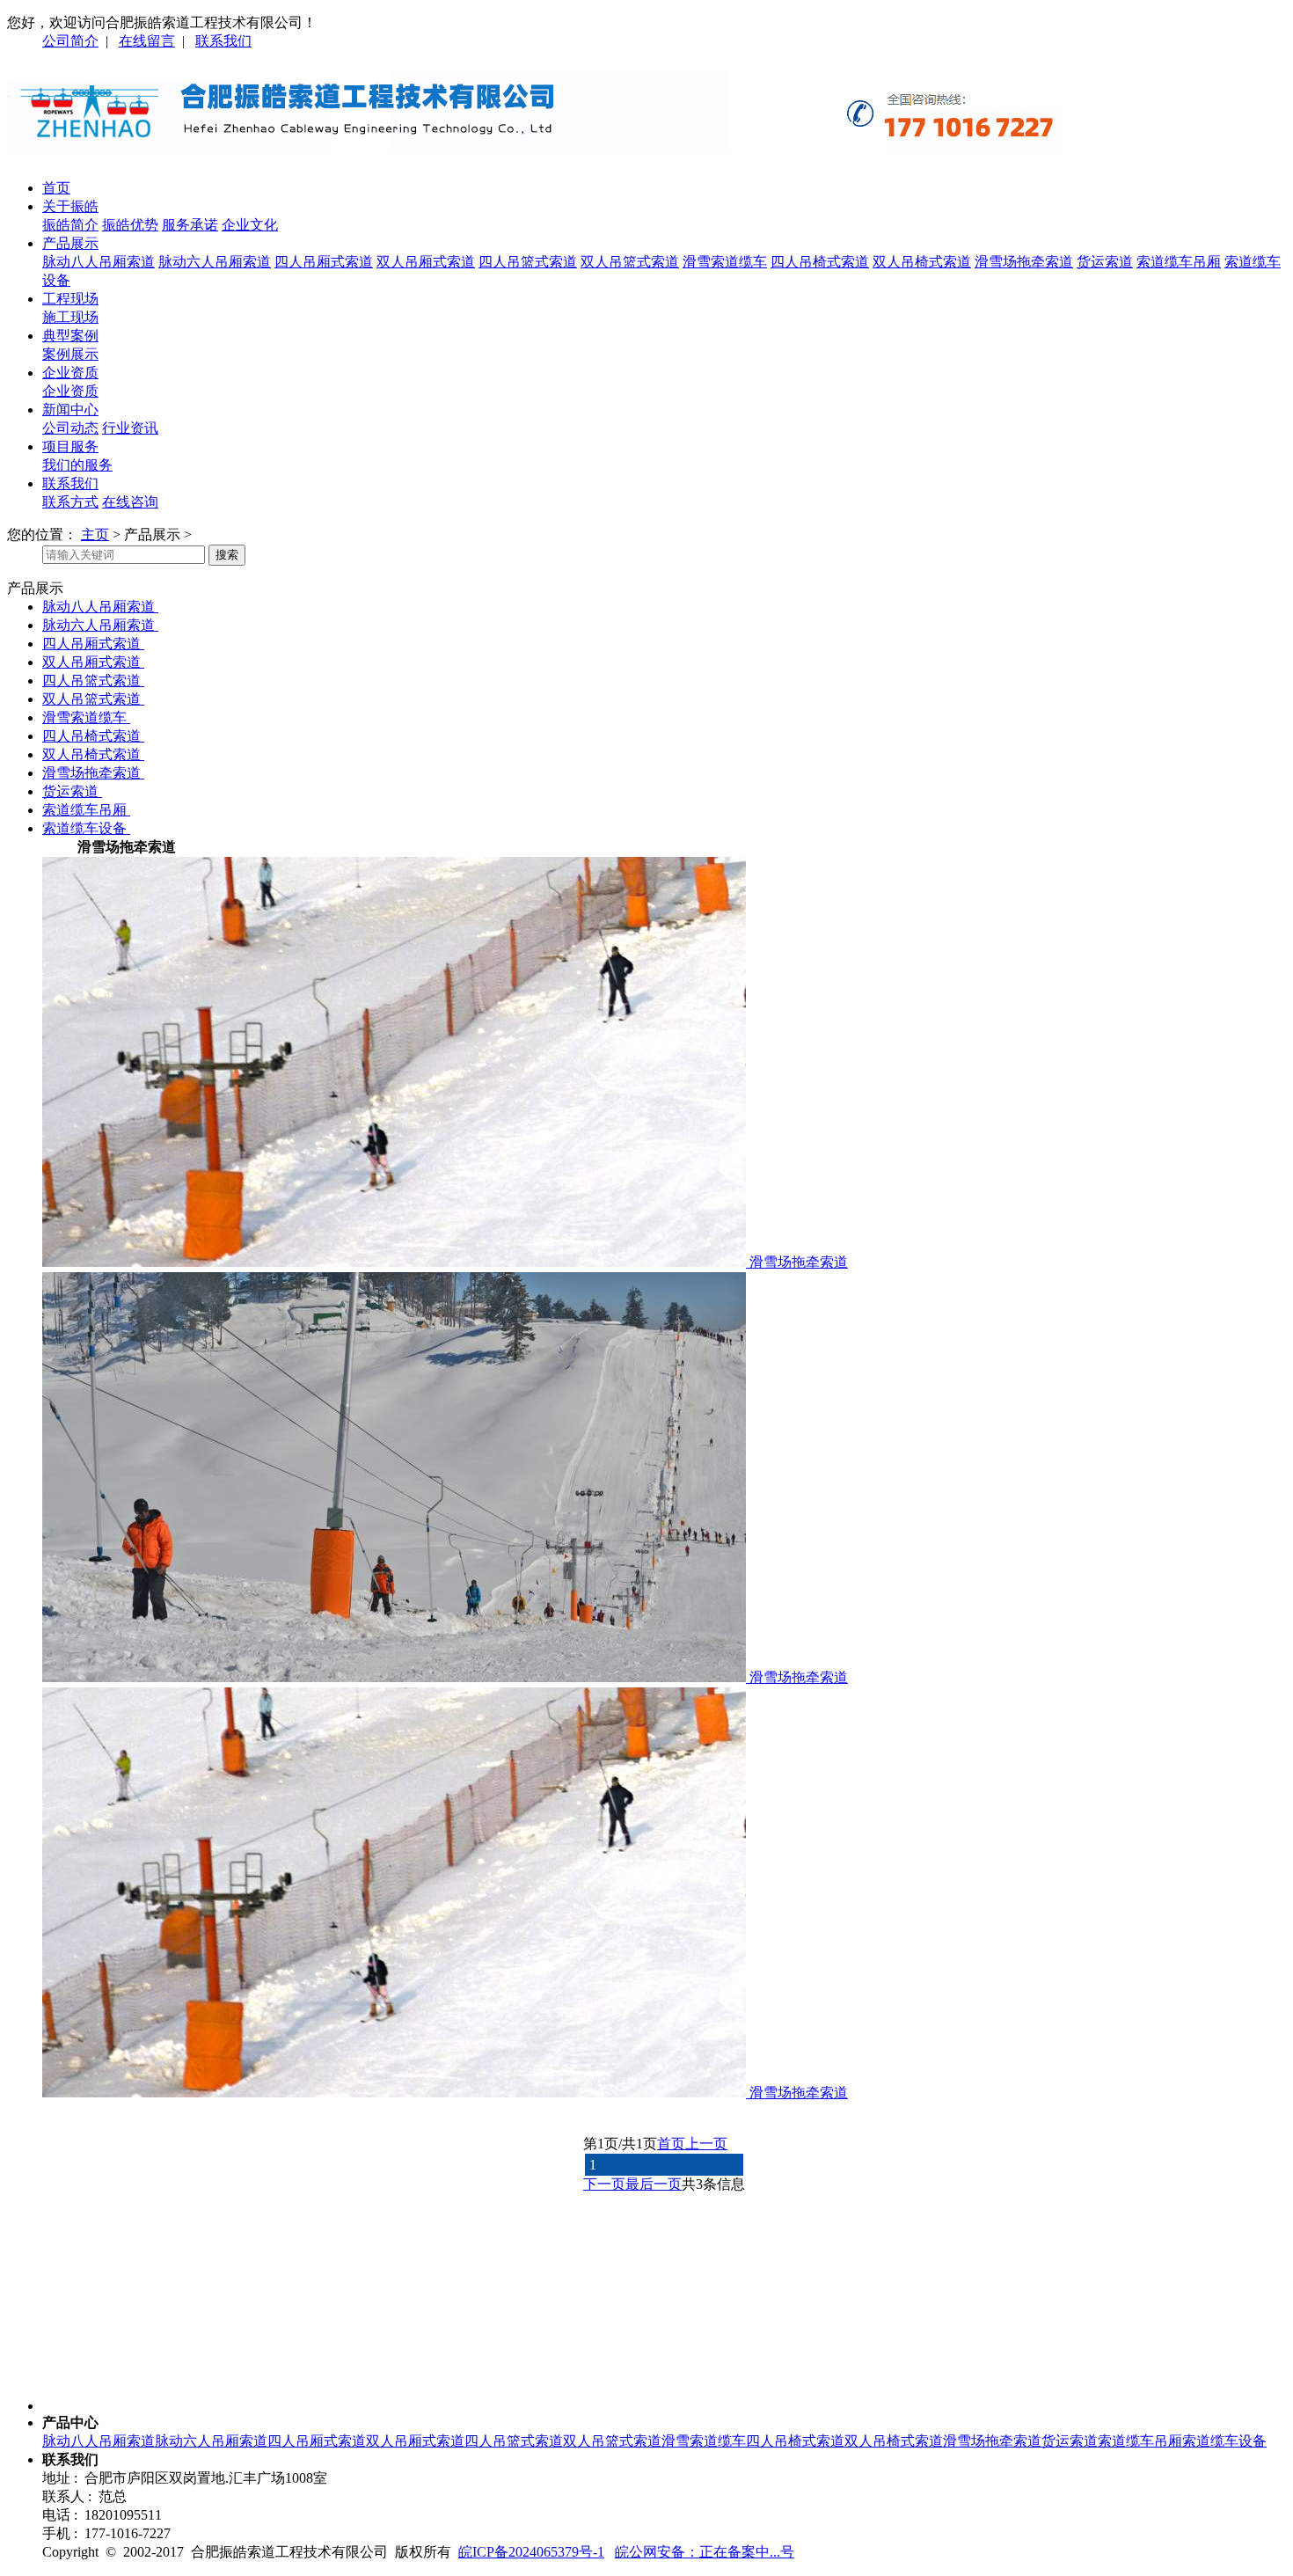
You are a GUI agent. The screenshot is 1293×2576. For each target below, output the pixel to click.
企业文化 (250, 225)
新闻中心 (70, 410)
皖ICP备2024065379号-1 (531, 2552)
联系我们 (223, 41)
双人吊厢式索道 (426, 262)
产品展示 (70, 243)
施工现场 (70, 317)
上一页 (706, 2144)
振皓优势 (130, 225)
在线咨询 (130, 502)
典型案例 (70, 336)
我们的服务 (77, 465)
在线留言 (147, 41)
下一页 (604, 2184)
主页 (95, 534)
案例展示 (70, 354)
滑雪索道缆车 (725, 262)
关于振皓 (70, 206)
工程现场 (70, 299)
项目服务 (70, 446)
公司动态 (70, 428)
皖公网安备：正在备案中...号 (705, 2552)
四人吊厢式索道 (324, 262)
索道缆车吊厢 (1179, 262)
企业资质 (70, 373)
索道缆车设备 (86, 828)
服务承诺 (190, 225)
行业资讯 (130, 428)
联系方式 (70, 502)
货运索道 (1105, 262)
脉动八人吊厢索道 (99, 262)
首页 (56, 188)
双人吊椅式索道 (922, 262)
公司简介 (70, 41)
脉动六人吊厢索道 (215, 262)
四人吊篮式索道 (528, 262)
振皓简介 (70, 225)
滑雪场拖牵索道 (1024, 262)
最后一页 (654, 2184)
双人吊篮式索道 (630, 262)
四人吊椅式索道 (820, 262)
